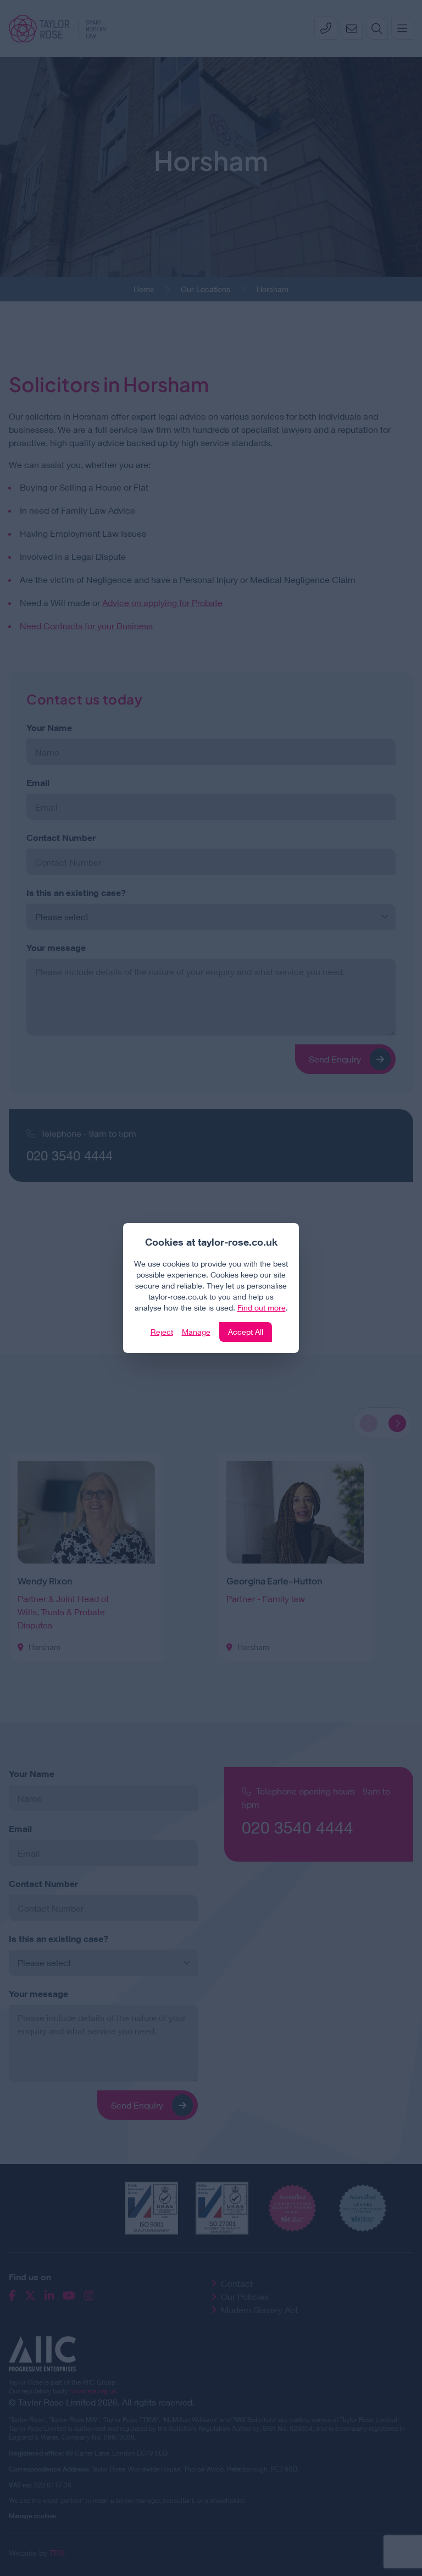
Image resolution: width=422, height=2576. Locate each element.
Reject (162, 1332)
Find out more (262, 1308)
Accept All (246, 1332)
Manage (196, 1332)
